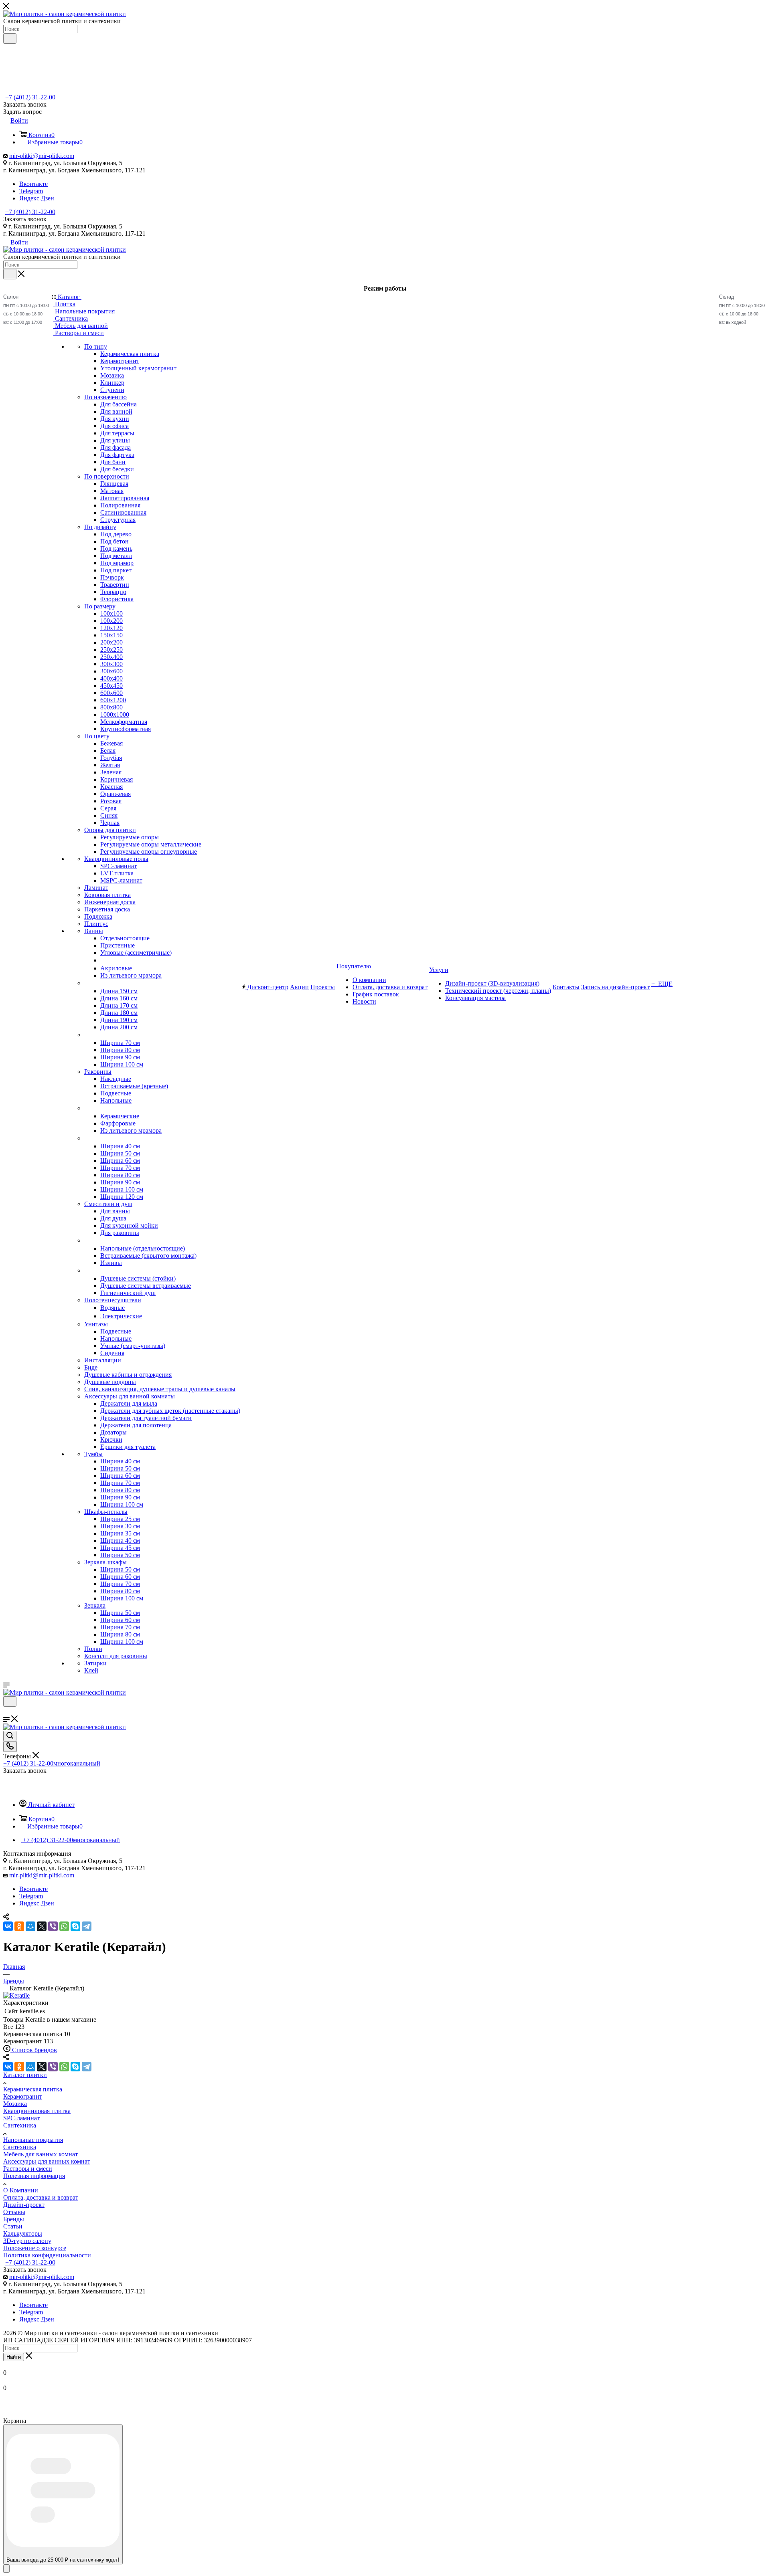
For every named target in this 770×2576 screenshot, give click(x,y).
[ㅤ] (85, 983)
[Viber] (53, 1926)
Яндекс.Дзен (37, 198)
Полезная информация (34, 2176)
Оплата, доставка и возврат (41, 2197)
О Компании (21, 2190)
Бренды (14, 2219)
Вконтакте (33, 184)
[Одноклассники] (19, 1926)
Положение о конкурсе (35, 2248)
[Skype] (75, 1926)
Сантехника (20, 2125)
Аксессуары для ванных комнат (47, 2161)
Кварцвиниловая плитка (37, 2111)
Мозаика (15, 2104)
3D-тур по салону (27, 2241)
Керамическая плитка (33, 2089)
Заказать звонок (25, 219)
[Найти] (10, 38)
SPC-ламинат (21, 2118)
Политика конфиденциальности (47, 2255)
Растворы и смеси (28, 2169)
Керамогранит (23, 2096)
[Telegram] (87, 1926)
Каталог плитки (25, 2075)
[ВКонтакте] (8, 1926)
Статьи (13, 2226)
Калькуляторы (23, 2234)
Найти (14, 2357)
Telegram (31, 191)
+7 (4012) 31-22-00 (30, 97)
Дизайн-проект (24, 2205)
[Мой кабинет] (7, 1712)
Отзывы (14, 2212)
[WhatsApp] (64, 1926)
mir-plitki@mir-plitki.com (42, 156)
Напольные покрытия (33, 2140)
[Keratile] (16, 1995)
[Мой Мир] (30, 1926)
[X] (42, 1926)
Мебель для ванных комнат (41, 2154)
